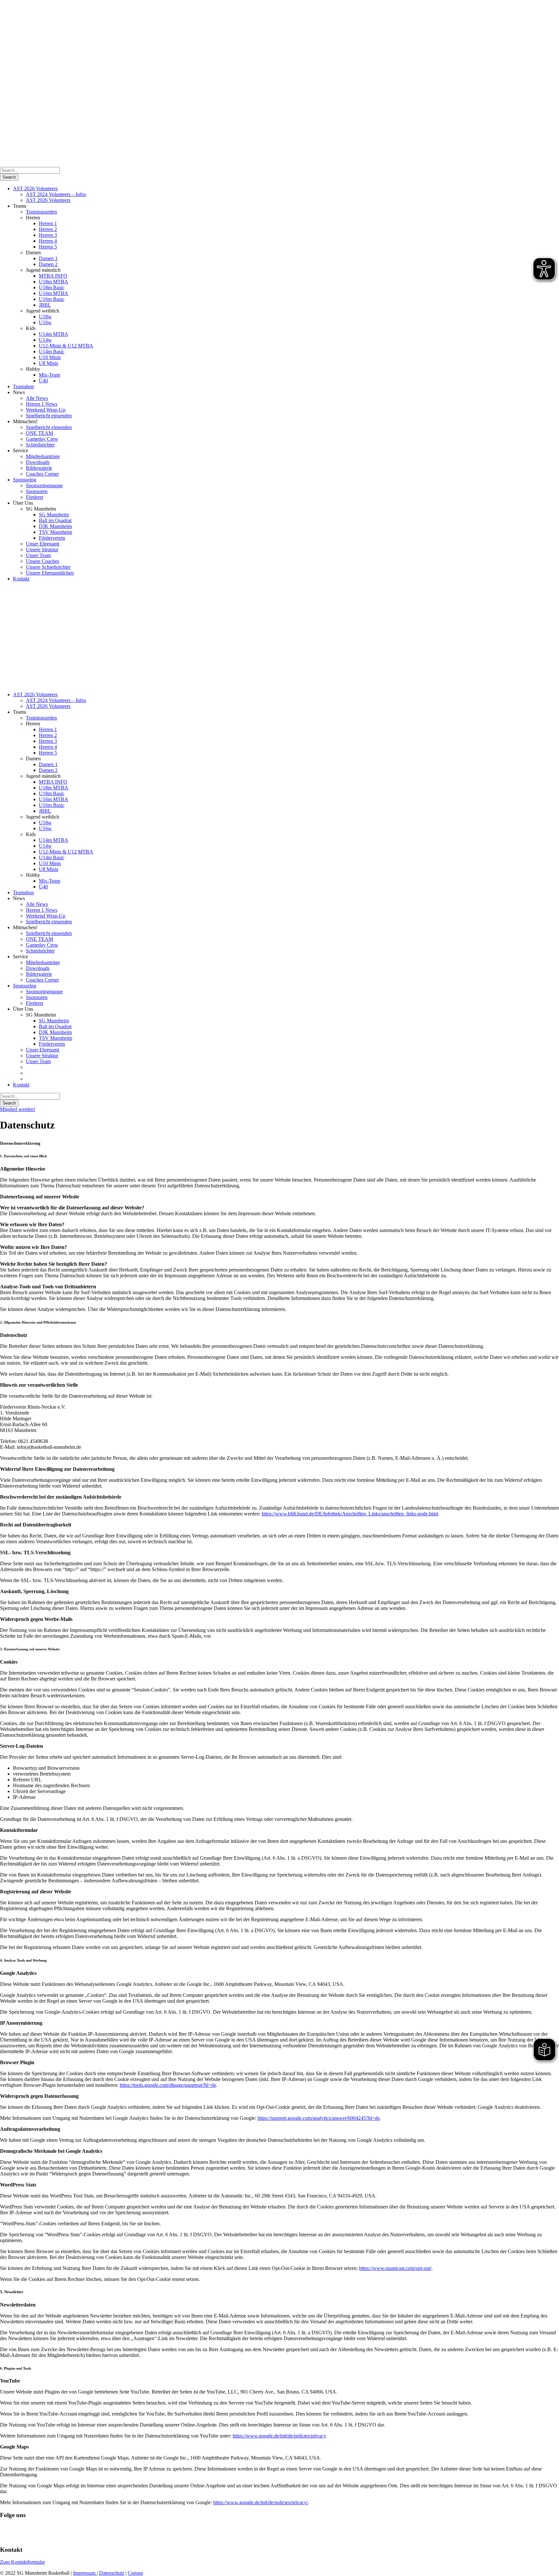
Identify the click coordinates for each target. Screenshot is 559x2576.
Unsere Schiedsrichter (48, 567)
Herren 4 (48, 241)
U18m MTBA (54, 282)
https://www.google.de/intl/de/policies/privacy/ (261, 2502)
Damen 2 (48, 264)
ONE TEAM (39, 433)
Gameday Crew (42, 439)
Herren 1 (48, 223)
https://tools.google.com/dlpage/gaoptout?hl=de (168, 2085)
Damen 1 (48, 258)
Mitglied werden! (18, 1109)
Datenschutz (112, 2573)
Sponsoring (25, 480)
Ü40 (43, 381)
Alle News (37, 398)
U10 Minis (50, 357)
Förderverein (52, 538)
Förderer (35, 497)
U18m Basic (52, 287)
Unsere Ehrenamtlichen (50, 573)
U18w (45, 317)
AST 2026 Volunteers (35, 188)
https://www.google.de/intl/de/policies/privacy (279, 2436)
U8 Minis (49, 363)
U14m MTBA (54, 334)
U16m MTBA (54, 293)
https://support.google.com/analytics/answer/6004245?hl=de (319, 2118)
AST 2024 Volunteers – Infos (56, 194)
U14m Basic (52, 352)
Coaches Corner (42, 474)
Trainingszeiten (41, 212)
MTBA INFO (53, 276)
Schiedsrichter (40, 445)
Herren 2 (48, 229)
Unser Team (38, 555)
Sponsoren (37, 491)
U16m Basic (52, 299)
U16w (45, 322)
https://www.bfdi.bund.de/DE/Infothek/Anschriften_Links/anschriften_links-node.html (350, 1514)
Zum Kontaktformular (22, 2562)
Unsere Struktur (42, 550)
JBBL (45, 305)
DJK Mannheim (55, 526)
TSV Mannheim (55, 532)
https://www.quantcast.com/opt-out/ (395, 2268)
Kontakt (21, 579)
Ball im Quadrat (55, 520)
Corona (135, 2573)
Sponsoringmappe (44, 485)
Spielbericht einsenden (49, 416)
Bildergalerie (39, 468)
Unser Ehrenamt (43, 544)
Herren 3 (48, 235)
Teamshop (23, 386)
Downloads (38, 462)
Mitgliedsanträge (43, 456)
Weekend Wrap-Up (46, 410)
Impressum (85, 2573)
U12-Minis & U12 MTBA (66, 346)
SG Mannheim (54, 515)
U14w (45, 340)
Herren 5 (48, 247)
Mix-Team (49, 375)
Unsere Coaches (43, 561)
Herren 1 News (42, 404)
